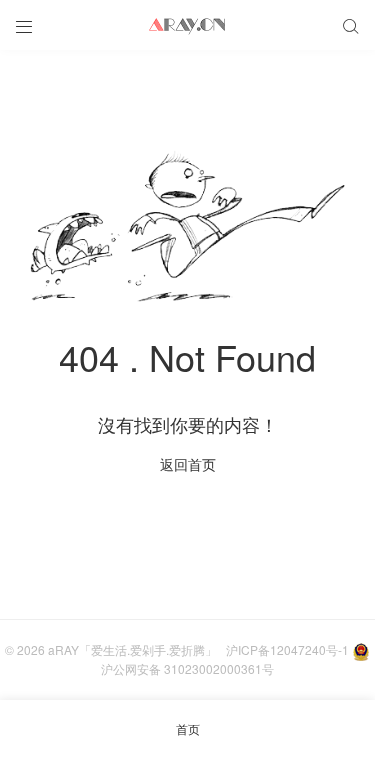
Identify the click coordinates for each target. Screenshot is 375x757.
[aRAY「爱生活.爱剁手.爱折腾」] (187, 25)
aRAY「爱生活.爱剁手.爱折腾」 (132, 649)
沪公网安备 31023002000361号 (187, 668)
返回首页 (188, 464)
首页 (188, 728)
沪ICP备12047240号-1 (287, 649)
